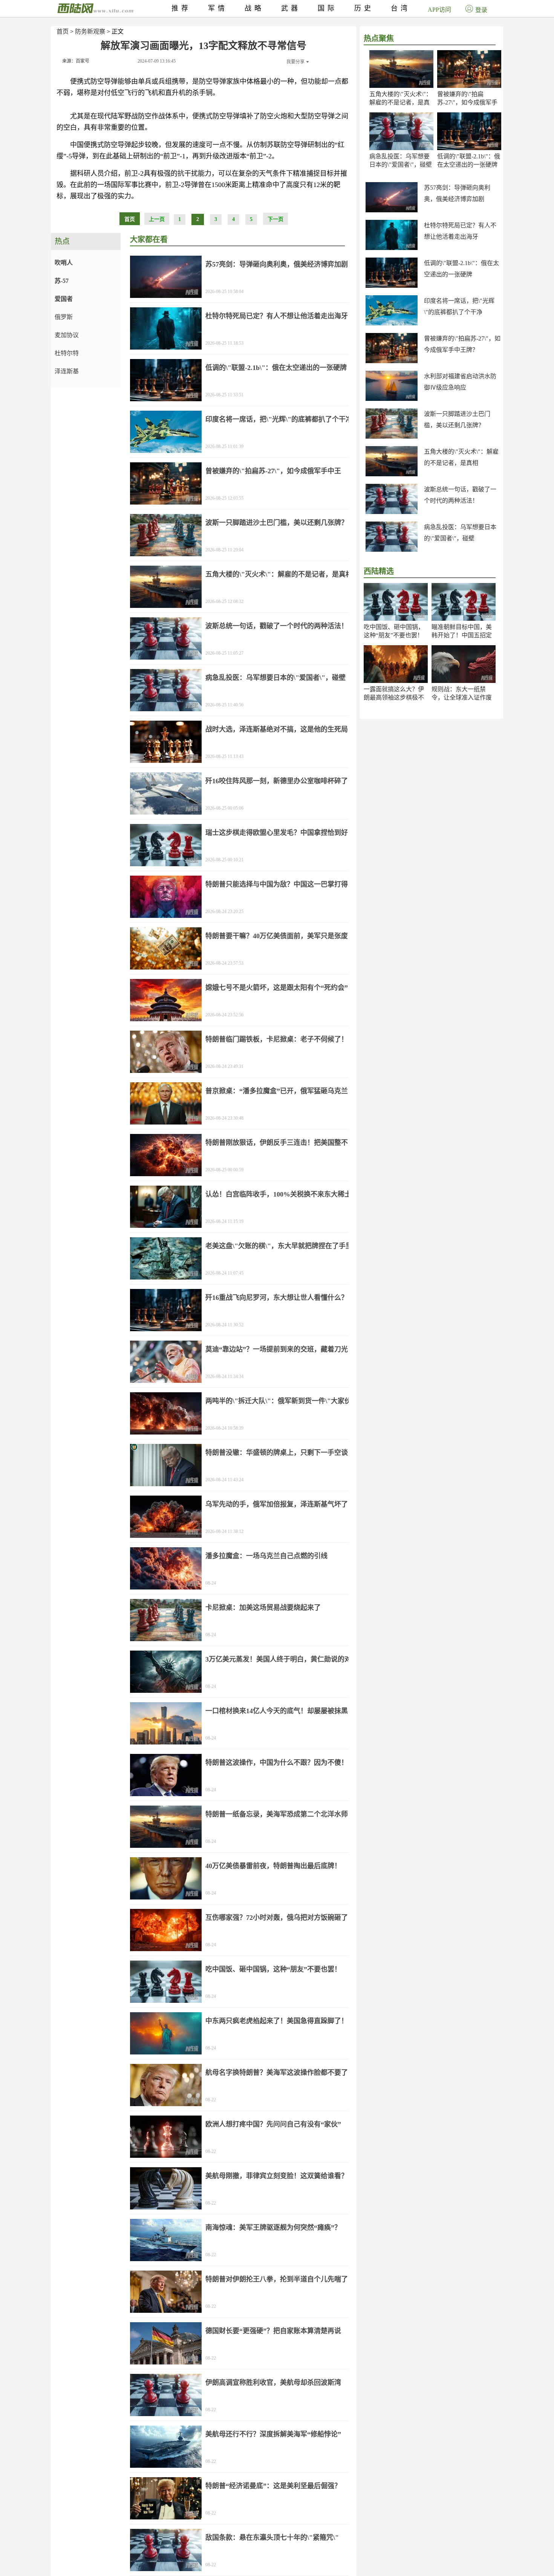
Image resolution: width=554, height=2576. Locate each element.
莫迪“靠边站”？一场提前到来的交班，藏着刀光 (277, 1349)
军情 (218, 8)
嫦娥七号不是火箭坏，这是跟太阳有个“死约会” (277, 988)
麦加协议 (67, 335)
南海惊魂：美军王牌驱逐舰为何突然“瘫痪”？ (273, 2228)
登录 (481, 10)
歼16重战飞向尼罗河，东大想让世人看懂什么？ (277, 1298)
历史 (364, 8)
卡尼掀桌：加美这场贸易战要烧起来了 (263, 1608)
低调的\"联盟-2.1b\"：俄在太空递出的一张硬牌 (276, 368)
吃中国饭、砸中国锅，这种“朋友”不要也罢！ (273, 1969)
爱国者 (64, 299)
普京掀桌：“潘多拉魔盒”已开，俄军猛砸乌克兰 (277, 1091)
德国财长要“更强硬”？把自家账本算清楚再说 (273, 2331)
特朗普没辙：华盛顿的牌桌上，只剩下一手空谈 (277, 1453)
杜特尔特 (67, 353)
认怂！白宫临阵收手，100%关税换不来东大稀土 (278, 1194)
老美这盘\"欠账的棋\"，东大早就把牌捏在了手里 (279, 1246)
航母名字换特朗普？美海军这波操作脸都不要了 (277, 2073)
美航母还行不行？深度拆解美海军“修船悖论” (273, 2434)
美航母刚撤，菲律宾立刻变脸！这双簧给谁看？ (277, 2176)
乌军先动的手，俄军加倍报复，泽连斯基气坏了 (277, 1504)
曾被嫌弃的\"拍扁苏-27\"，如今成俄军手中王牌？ (467, 102)
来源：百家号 (76, 61)
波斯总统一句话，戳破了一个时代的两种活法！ (277, 626)
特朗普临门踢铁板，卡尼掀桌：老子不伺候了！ (277, 1039)
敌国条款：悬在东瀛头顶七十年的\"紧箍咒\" (272, 2538)
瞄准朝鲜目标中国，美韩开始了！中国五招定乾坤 (462, 635)
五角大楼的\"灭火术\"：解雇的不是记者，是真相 (401, 102)
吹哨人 (64, 263)
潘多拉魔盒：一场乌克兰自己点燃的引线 (266, 1556)
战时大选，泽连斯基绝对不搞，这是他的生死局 (277, 729)
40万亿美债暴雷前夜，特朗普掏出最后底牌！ (273, 1866)
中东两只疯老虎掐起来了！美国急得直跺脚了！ (277, 2021)
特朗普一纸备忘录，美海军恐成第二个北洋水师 (277, 1814)
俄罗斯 (64, 317)
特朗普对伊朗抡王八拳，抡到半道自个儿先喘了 (277, 2279)
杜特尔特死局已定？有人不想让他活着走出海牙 (277, 316)
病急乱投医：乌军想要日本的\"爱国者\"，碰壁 (275, 678)
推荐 (181, 8)
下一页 (275, 219)
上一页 (157, 219)
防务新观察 (90, 31)
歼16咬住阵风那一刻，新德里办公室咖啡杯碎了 (277, 781)
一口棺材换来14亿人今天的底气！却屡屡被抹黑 (277, 1711)
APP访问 (439, 10)
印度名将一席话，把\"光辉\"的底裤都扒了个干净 (279, 419)
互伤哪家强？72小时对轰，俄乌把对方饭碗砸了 (277, 1918)
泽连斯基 (67, 371)
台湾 (401, 8)
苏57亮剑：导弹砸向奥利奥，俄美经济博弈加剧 (277, 264)
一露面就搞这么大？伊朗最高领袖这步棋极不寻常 (394, 697)
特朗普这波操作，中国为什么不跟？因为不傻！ (277, 1763)
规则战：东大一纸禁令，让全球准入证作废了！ (462, 697)
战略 (254, 8)
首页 (63, 31)
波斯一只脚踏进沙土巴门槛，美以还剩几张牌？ (277, 523)
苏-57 (62, 281)
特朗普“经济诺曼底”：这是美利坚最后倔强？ (273, 2486)
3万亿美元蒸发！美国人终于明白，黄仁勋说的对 (278, 1659)
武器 (291, 8)
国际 (328, 8)
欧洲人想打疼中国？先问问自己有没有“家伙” (273, 2124)
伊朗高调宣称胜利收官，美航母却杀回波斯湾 (273, 2383)
